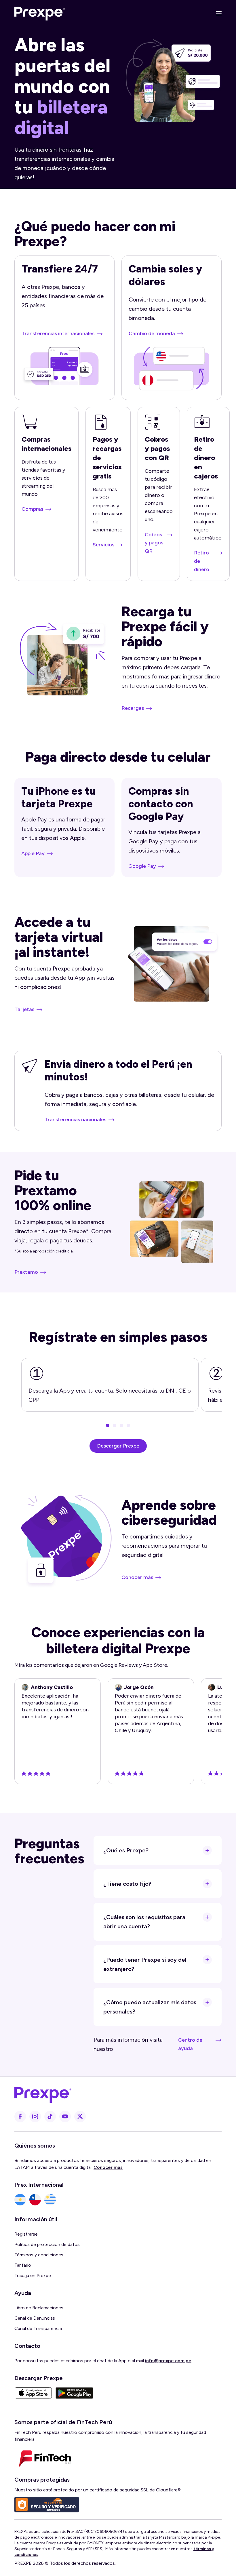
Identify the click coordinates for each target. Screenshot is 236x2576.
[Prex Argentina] (20, 2200)
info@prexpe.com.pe (168, 2361)
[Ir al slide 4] (128, 1425)
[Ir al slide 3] (121, 1425)
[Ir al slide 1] (108, 1425)
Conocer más (108, 2167)
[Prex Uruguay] (50, 2200)
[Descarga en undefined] (33, 2393)
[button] (216, 13)
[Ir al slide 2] (115, 1425)
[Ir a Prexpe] (115, 2094)
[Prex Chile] (35, 2200)
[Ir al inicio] (40, 13)
